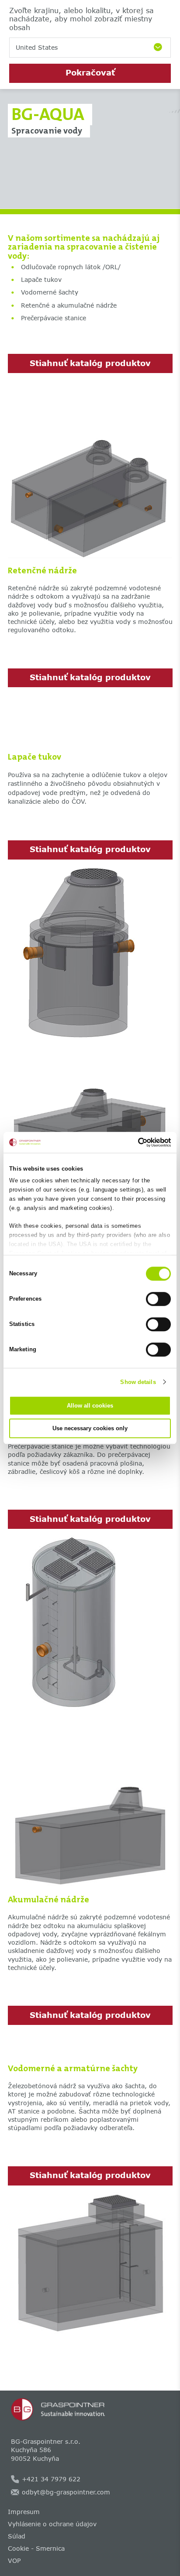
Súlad (17, 2536)
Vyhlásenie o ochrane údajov (52, 2524)
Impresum (24, 2512)
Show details (138, 1382)
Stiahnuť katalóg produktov (90, 363)
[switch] (158, 1299)
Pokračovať (90, 72)
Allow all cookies (90, 1406)
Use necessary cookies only (90, 1428)
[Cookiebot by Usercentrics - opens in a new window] (133, 1142)
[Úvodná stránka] (90, 2409)
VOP (14, 2561)
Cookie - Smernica (36, 2548)
